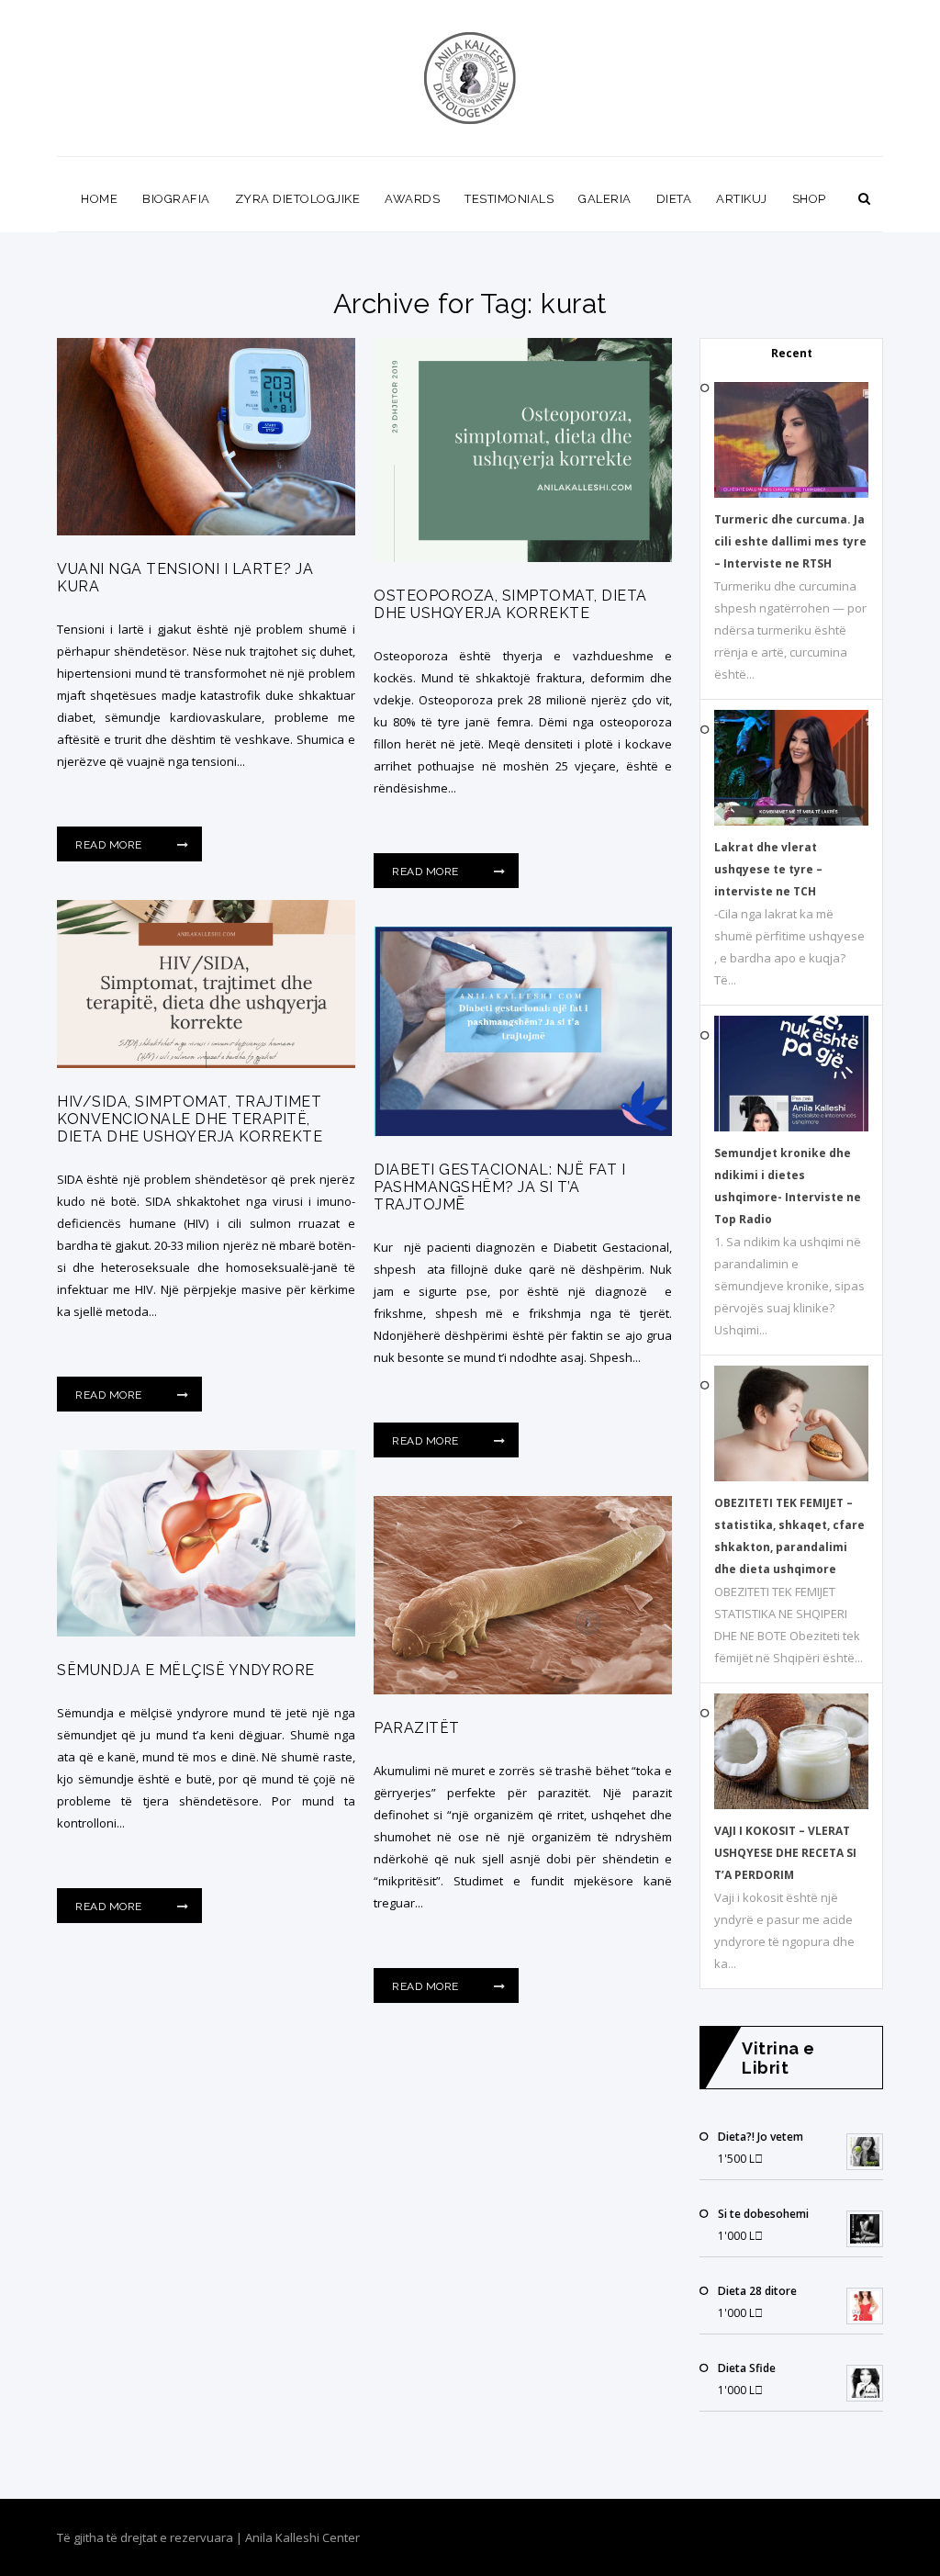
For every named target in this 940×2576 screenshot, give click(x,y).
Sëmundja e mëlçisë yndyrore (186, 1670)
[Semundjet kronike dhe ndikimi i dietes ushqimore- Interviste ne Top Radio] (791, 1127)
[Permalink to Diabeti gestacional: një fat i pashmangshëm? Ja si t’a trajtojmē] (523, 1131)
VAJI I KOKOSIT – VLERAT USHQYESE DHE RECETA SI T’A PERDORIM (785, 1853)
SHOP (809, 199)
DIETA (674, 199)
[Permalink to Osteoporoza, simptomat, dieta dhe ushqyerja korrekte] (523, 557)
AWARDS (412, 199)
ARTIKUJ (742, 199)
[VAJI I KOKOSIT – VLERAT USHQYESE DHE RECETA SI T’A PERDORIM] (791, 1805)
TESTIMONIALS (509, 199)
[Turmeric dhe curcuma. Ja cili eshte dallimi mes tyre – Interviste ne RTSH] (791, 494)
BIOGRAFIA (176, 199)
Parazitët (417, 1728)
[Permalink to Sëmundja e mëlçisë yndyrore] (206, 1632)
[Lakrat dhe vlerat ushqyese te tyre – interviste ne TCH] (791, 821)
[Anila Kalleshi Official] (470, 78)
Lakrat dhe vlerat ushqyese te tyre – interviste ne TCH (768, 869)
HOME (99, 199)
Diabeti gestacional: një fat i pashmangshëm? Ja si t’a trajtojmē (499, 1187)
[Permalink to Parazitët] (523, 1690)
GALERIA (605, 199)
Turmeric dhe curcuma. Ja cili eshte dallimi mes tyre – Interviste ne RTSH (790, 541)
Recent (792, 353)
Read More (110, 845)
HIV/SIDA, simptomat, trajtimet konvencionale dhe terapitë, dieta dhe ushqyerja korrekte (190, 1119)
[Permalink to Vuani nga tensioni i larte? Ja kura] (206, 531)
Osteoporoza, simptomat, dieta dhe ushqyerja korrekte (510, 604)
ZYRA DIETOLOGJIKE (298, 199)
